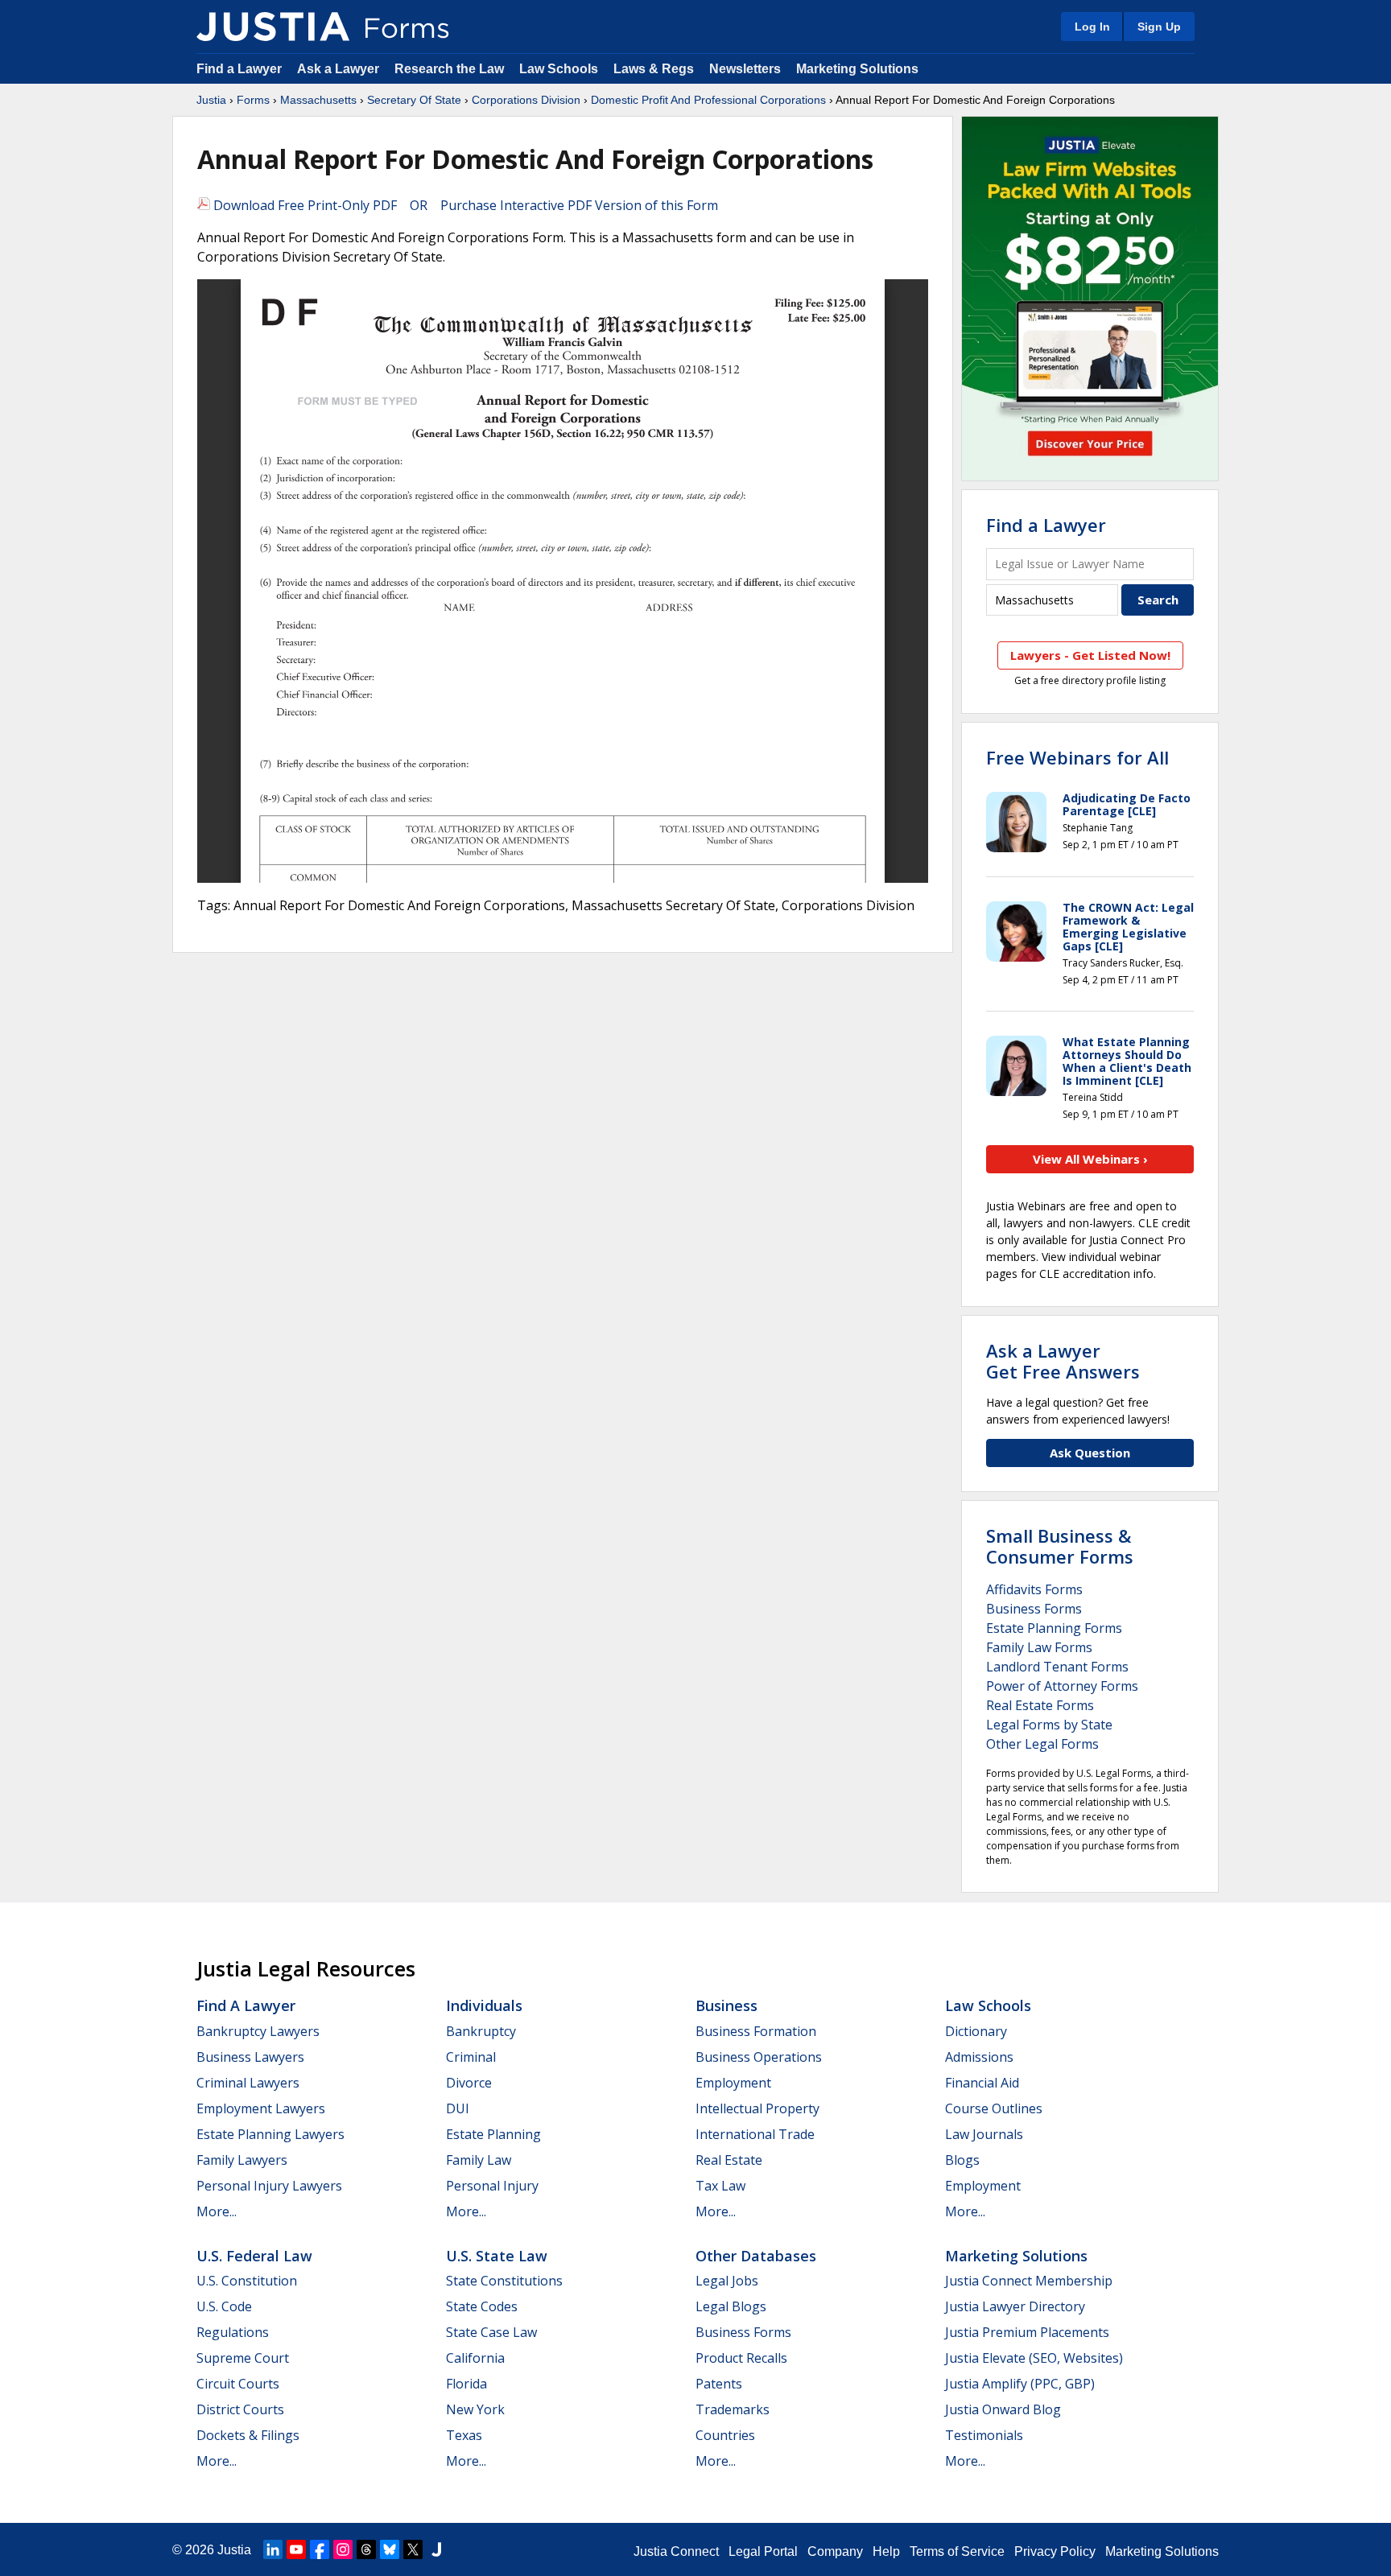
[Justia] (273, 27)
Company (835, 2551)
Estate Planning (493, 2134)
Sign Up (1159, 27)
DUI (458, 2108)
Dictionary (976, 2031)
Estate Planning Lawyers (270, 2134)
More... (217, 2211)
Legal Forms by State (1049, 1725)
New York (475, 2409)
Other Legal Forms (1042, 1744)
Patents (719, 2384)
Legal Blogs (731, 2306)
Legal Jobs (727, 2281)
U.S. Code (224, 2306)
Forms (253, 100)
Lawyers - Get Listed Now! (1090, 655)
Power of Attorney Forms (1062, 1686)
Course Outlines (994, 2108)
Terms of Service (957, 2551)
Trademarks (733, 2409)
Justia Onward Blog (1003, 2409)
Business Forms (1034, 1609)
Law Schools (559, 69)
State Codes (482, 2306)
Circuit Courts (238, 2384)
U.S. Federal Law (254, 2256)
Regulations (233, 2332)
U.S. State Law (497, 2256)
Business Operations (759, 2057)
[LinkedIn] (273, 2549)
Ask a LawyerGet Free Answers (1063, 1361)
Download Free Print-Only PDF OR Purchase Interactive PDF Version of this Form (464, 205)
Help (886, 2551)
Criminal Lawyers (248, 2083)
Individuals (484, 2005)
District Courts (240, 2409)
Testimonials (984, 2435)
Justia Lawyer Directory (1015, 2306)
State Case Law (491, 2332)
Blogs (962, 2160)
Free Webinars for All (1077, 757)
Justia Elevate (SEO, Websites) (1034, 2358)
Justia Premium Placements (1027, 2332)
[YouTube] (296, 2549)
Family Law (479, 2160)
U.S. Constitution (247, 2281)
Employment (733, 2083)
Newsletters (745, 69)
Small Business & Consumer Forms (1060, 1546)
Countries (725, 2435)
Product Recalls (741, 2358)
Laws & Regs (654, 69)
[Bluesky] (390, 2549)
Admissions (979, 2057)
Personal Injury (492, 2186)
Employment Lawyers (261, 2108)
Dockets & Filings (248, 2435)
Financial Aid (982, 2083)
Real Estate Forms (1040, 1705)
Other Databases (756, 2256)
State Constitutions (504, 2281)
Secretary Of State (414, 100)
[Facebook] (320, 2549)
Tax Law (720, 2186)
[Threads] (366, 2549)
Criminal (471, 2057)
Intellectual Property (757, 2108)
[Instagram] (343, 2549)
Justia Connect (676, 2551)
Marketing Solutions (857, 69)
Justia (211, 100)
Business (726, 2005)
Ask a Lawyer (340, 69)
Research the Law (449, 69)
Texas (464, 2435)
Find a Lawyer (239, 69)
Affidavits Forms (1034, 1589)
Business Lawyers (250, 2057)
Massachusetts (318, 100)
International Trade (755, 2134)
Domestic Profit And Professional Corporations (708, 100)
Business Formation (756, 2031)
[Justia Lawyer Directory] (436, 2549)
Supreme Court (243, 2358)
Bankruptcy (481, 2031)
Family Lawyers (242, 2160)
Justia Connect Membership (1029, 2281)
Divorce (469, 2083)
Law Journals (984, 2134)
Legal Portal (763, 2551)
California (475, 2358)
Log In (1092, 27)
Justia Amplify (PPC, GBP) (1020, 2384)
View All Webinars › (1090, 1159)
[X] (413, 2549)
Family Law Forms (1039, 1647)
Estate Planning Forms (1054, 1628)
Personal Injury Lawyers (269, 2186)
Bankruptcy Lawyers (258, 2031)
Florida (466, 2384)
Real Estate (729, 2160)
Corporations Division (526, 100)
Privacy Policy (1055, 2551)
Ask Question (1090, 1453)
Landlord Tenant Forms (1057, 1667)
